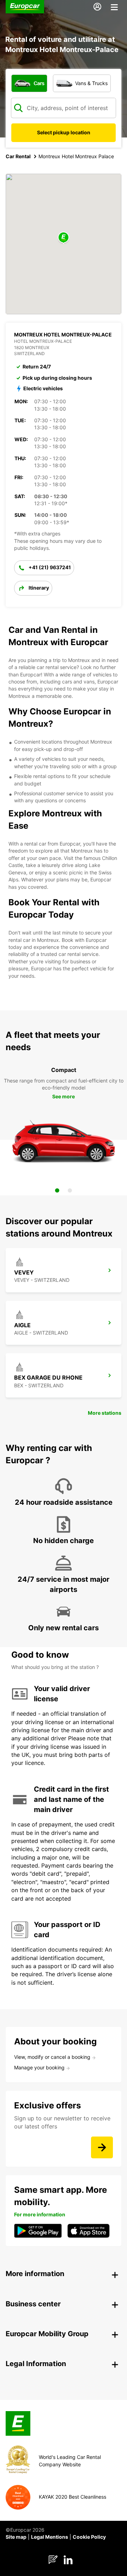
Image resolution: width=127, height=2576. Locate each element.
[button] (64, 238)
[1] (57, 1190)
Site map (16, 2537)
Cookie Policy (89, 2537)
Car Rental (18, 156)
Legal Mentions (50, 2537)
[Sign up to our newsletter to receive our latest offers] (102, 2147)
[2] (70, 1190)
